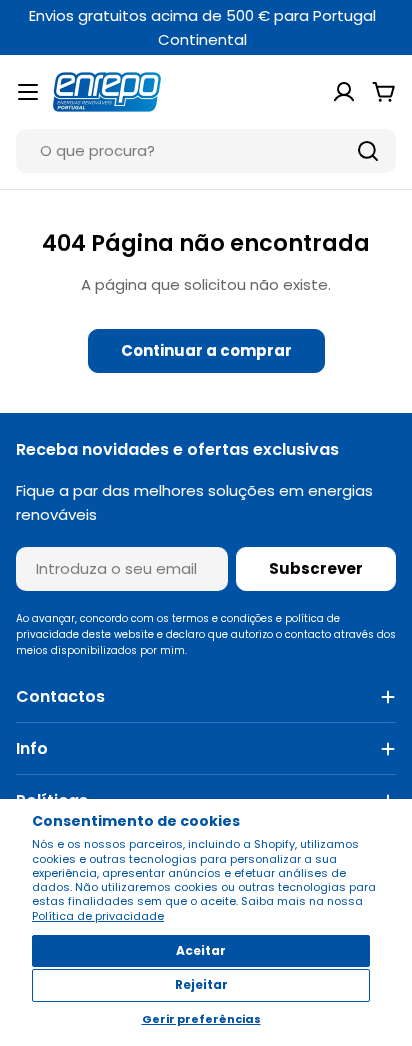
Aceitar (201, 950)
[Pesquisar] (368, 151)
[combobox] (206, 151)
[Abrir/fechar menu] (28, 92)
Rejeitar (201, 984)
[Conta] (344, 92)
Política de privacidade (98, 916)
